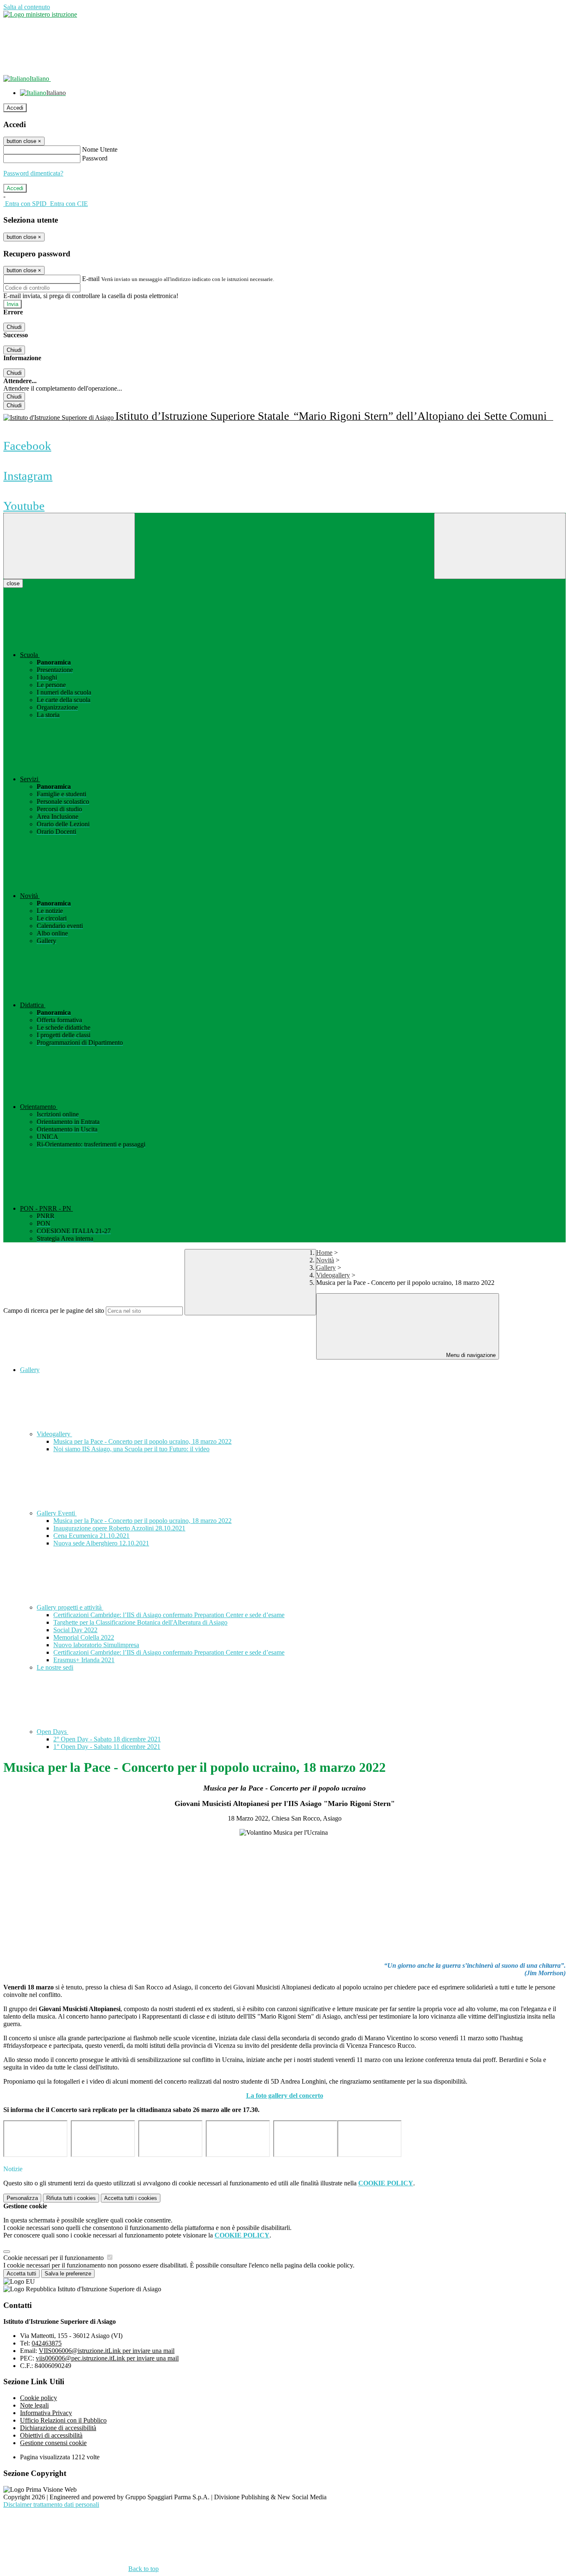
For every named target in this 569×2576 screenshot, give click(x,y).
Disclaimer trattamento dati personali (51, 2505)
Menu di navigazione (470, 1355)
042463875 (47, 2343)
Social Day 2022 (75, 1630)
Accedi (15, 108)
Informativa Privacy (46, 2413)
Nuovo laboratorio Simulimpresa (96, 1645)
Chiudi (14, 327)
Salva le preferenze (68, 2274)
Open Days (52, 1732)
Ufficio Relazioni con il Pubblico (63, 2420)
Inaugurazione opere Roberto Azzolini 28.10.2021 (119, 1528)
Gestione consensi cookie (53, 2443)
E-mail (91, 279)
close (13, 583)
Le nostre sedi (55, 1667)
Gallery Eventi (57, 1513)
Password (95, 158)
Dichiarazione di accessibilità (58, 2428)
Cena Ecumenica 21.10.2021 (91, 1536)
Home (324, 1253)
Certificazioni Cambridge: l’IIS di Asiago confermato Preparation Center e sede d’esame (169, 1615)
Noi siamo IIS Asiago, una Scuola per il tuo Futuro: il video (131, 1449)
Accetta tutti (131, 2198)
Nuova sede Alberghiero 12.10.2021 (101, 1543)
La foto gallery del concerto (285, 2096)
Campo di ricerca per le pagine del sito (54, 1311)
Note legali (34, 2405)
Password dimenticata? (33, 173)
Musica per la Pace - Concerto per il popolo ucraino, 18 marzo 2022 (142, 1441)
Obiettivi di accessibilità (51, 2435)
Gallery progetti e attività (70, 1607)
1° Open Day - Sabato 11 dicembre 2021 (107, 1747)
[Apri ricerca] (500, 546)
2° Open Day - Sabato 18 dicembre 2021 (107, 1739)
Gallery (326, 1268)
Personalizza (22, 2198)
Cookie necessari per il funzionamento (54, 2258)
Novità (325, 1260)
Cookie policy (39, 2398)
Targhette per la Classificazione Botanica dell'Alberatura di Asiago (140, 1622)
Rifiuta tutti (71, 2198)
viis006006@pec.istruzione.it (107, 2358)
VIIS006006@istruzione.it (107, 2351)
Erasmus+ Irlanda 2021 (84, 1660)
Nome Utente (100, 149)
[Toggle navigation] (69, 546)
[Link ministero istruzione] (40, 14)
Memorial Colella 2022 (84, 1637)
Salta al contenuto (27, 7)
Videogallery (333, 1275)
